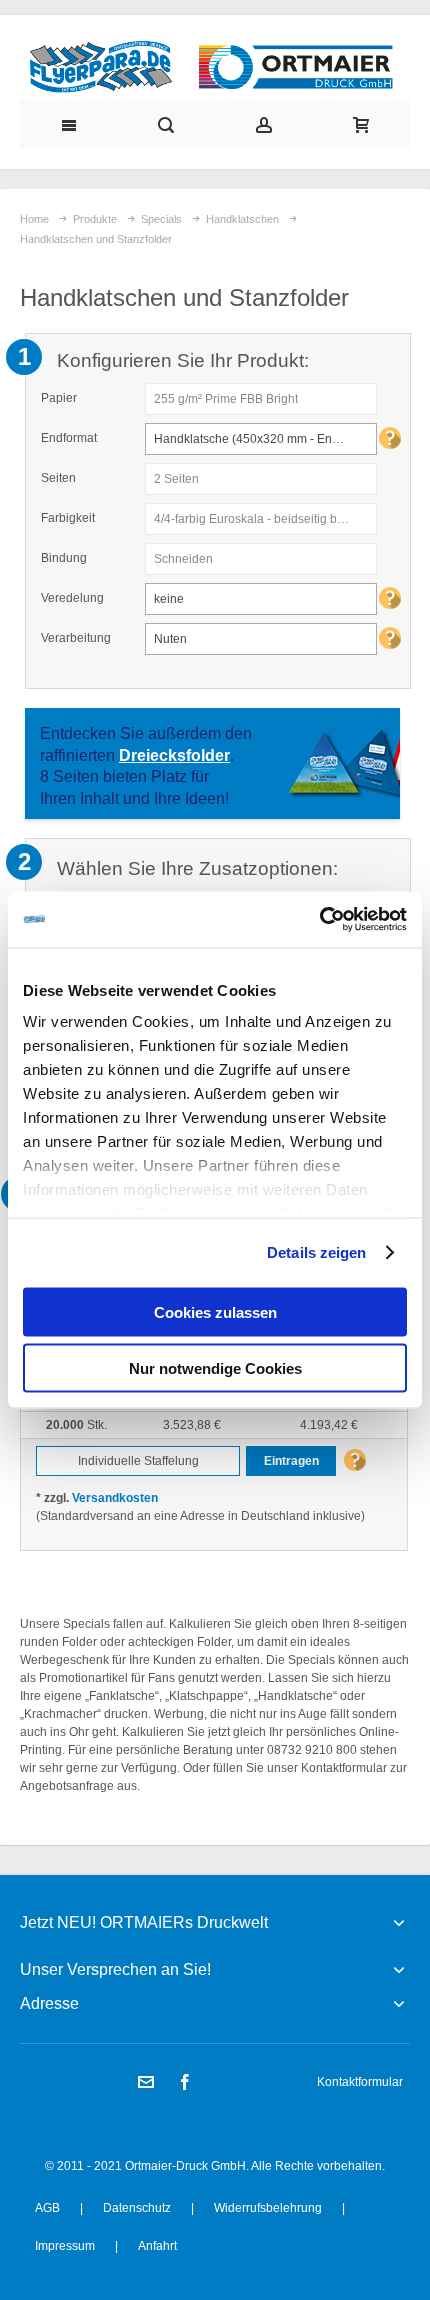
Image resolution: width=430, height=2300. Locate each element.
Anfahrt (157, 2246)
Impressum (65, 2246)
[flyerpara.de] (215, 67)
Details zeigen (316, 1252)
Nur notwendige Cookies (215, 1368)
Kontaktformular (360, 2082)
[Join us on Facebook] (185, 2083)
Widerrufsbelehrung (268, 2208)
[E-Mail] (147, 2083)
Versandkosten (115, 1498)
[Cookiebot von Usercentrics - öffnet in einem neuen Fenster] (319, 920)
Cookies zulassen (215, 1311)
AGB (47, 2208)
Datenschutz (137, 2208)
